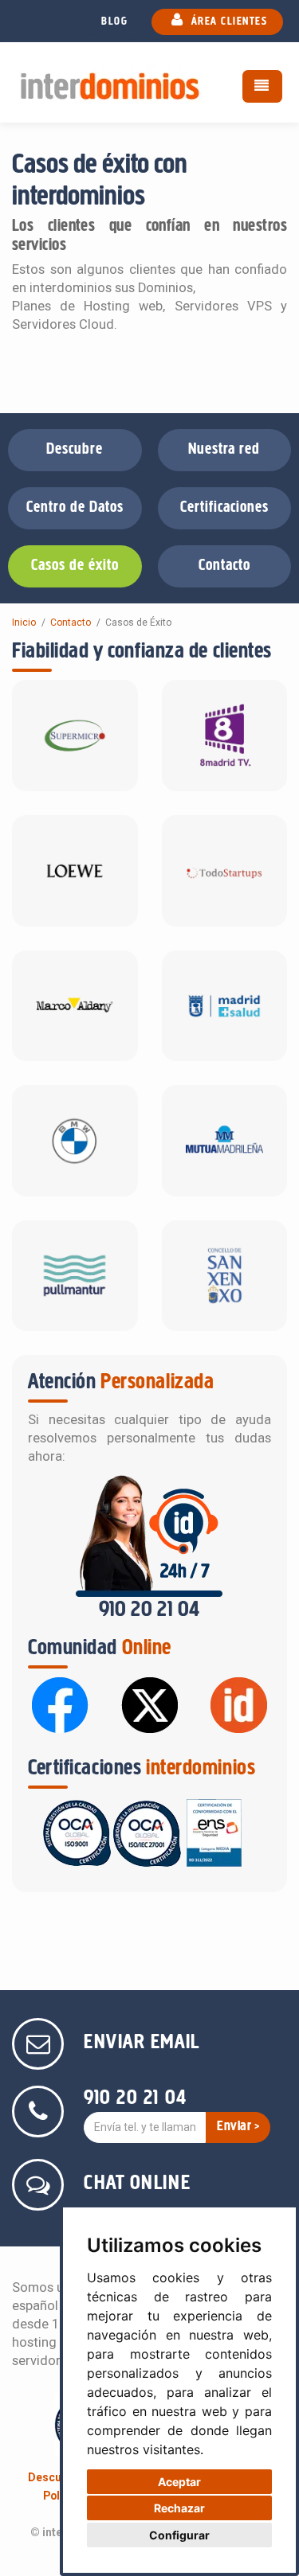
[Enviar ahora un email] (40, 2048)
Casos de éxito (75, 566)
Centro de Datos (75, 508)
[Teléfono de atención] (40, 2115)
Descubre (75, 450)
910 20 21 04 (149, 1610)
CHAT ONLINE (137, 2184)
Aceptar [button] (179, 2482)
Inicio (24, 623)
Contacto (224, 566)
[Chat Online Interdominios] (40, 2189)
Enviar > (238, 2127)
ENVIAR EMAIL (142, 2043)
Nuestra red (224, 450)
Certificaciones (224, 508)
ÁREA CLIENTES (227, 22)
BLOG (114, 22)
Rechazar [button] (179, 2508)
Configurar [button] (179, 2535)
